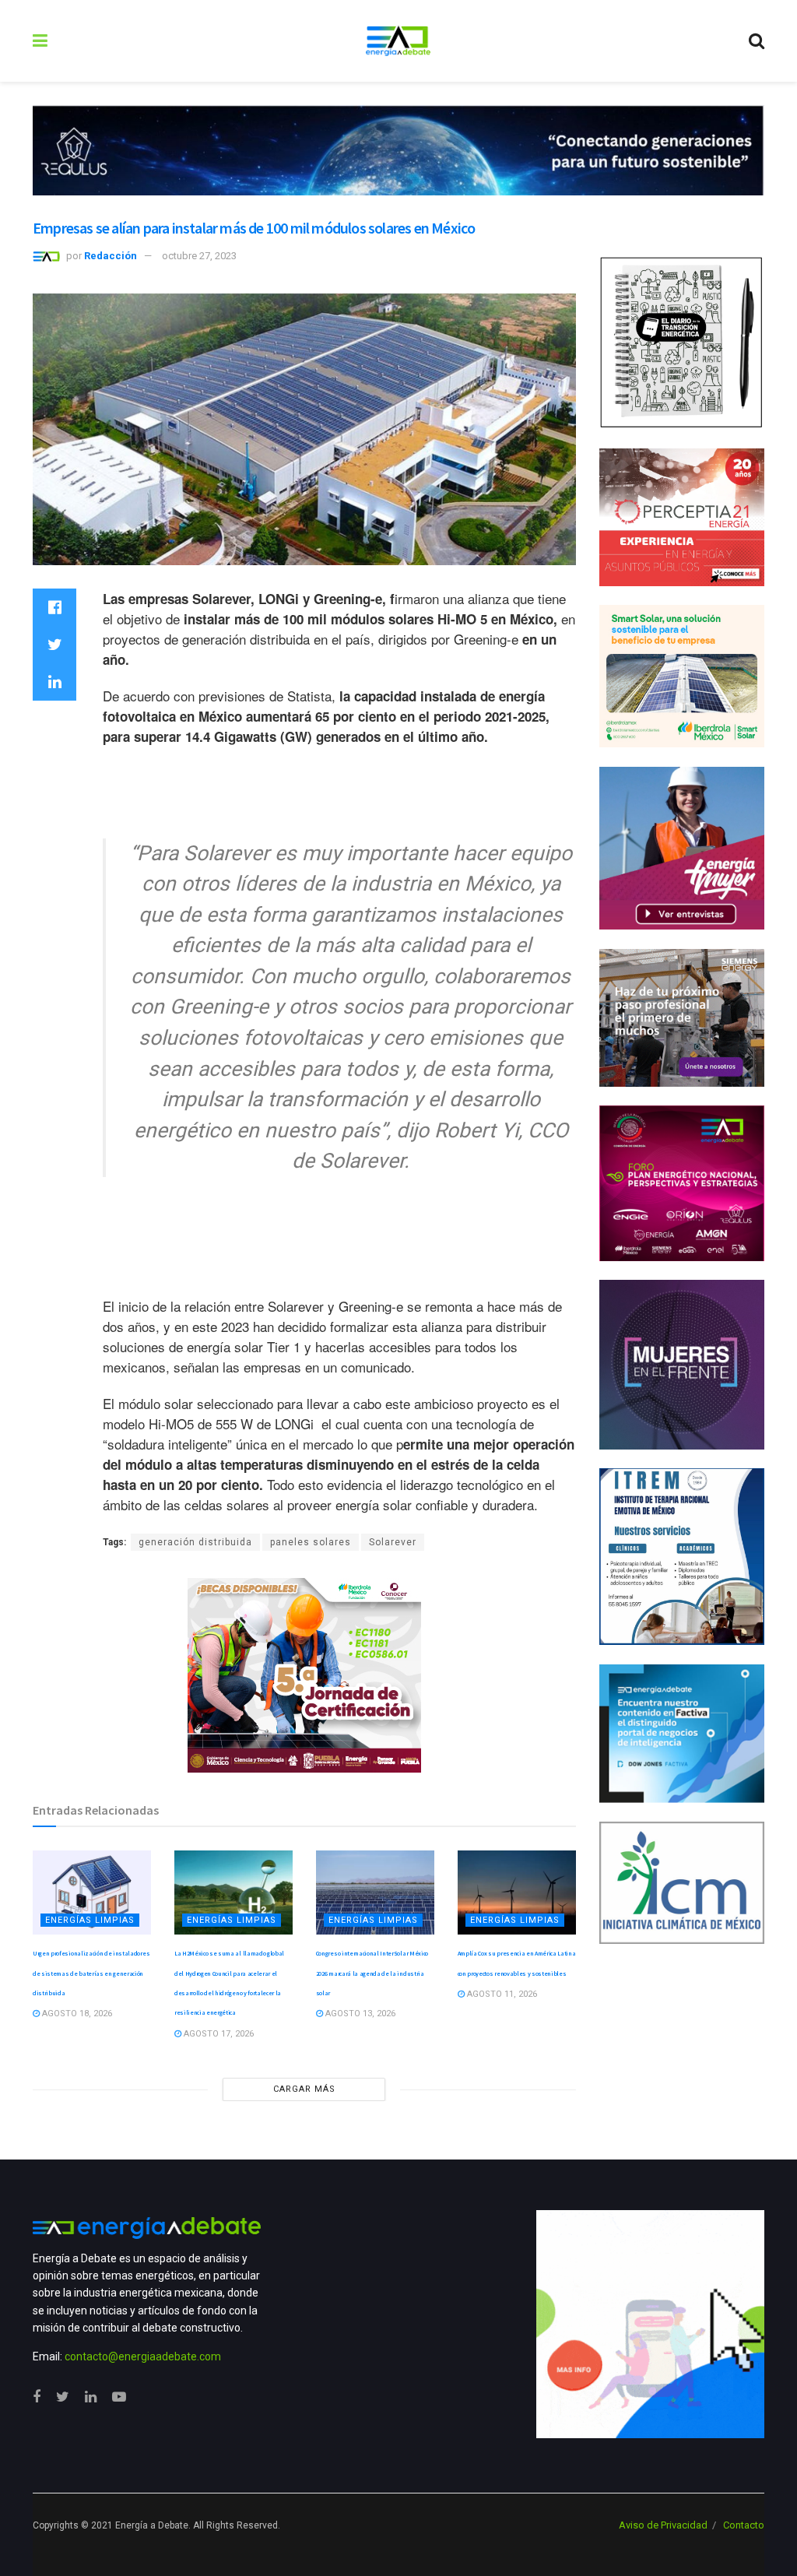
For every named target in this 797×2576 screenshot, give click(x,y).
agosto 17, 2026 (218, 2034)
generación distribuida (195, 1542)
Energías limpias (90, 1920)
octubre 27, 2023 (199, 256)
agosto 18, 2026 (76, 2014)
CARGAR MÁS (304, 2089)
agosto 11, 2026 (501, 1994)
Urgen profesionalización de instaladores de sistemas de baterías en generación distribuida (91, 1973)
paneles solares (311, 1542)
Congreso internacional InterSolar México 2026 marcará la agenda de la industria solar (372, 1973)
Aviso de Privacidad (663, 2525)
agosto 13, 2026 (359, 2014)
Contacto (744, 2525)
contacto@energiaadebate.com (143, 2356)
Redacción (111, 256)
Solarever (393, 1542)
